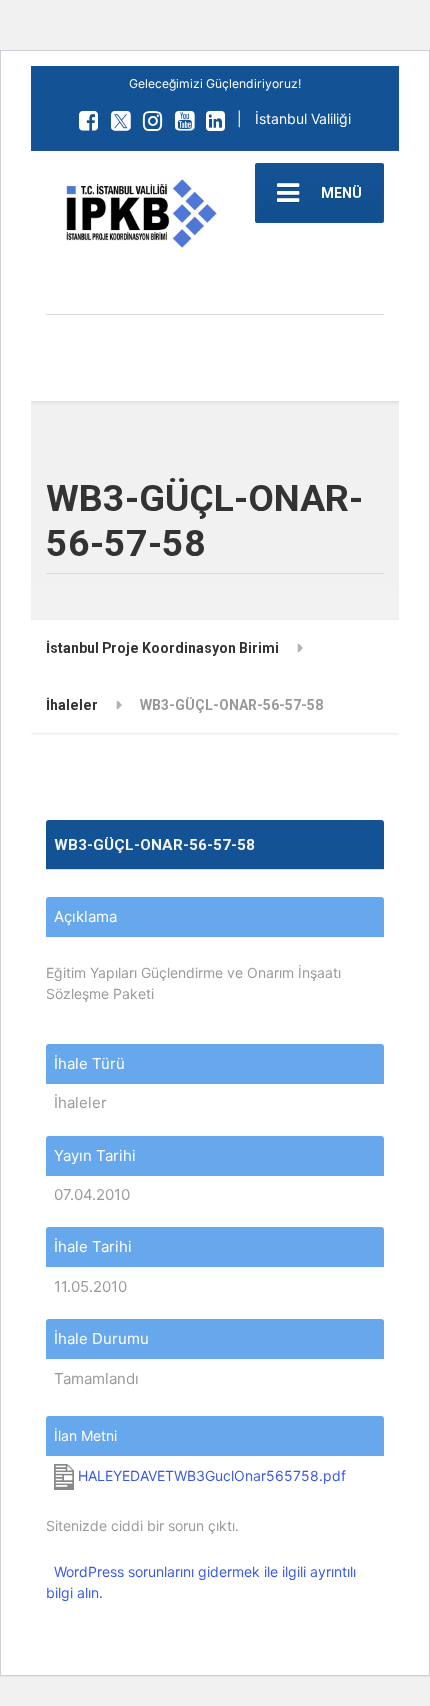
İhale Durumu (101, 1338)
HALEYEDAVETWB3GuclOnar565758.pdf (210, 1475)
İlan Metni (85, 1435)
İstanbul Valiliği (303, 118)
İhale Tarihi (93, 1246)
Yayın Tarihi (95, 1155)
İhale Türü (89, 1063)
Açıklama (85, 916)
